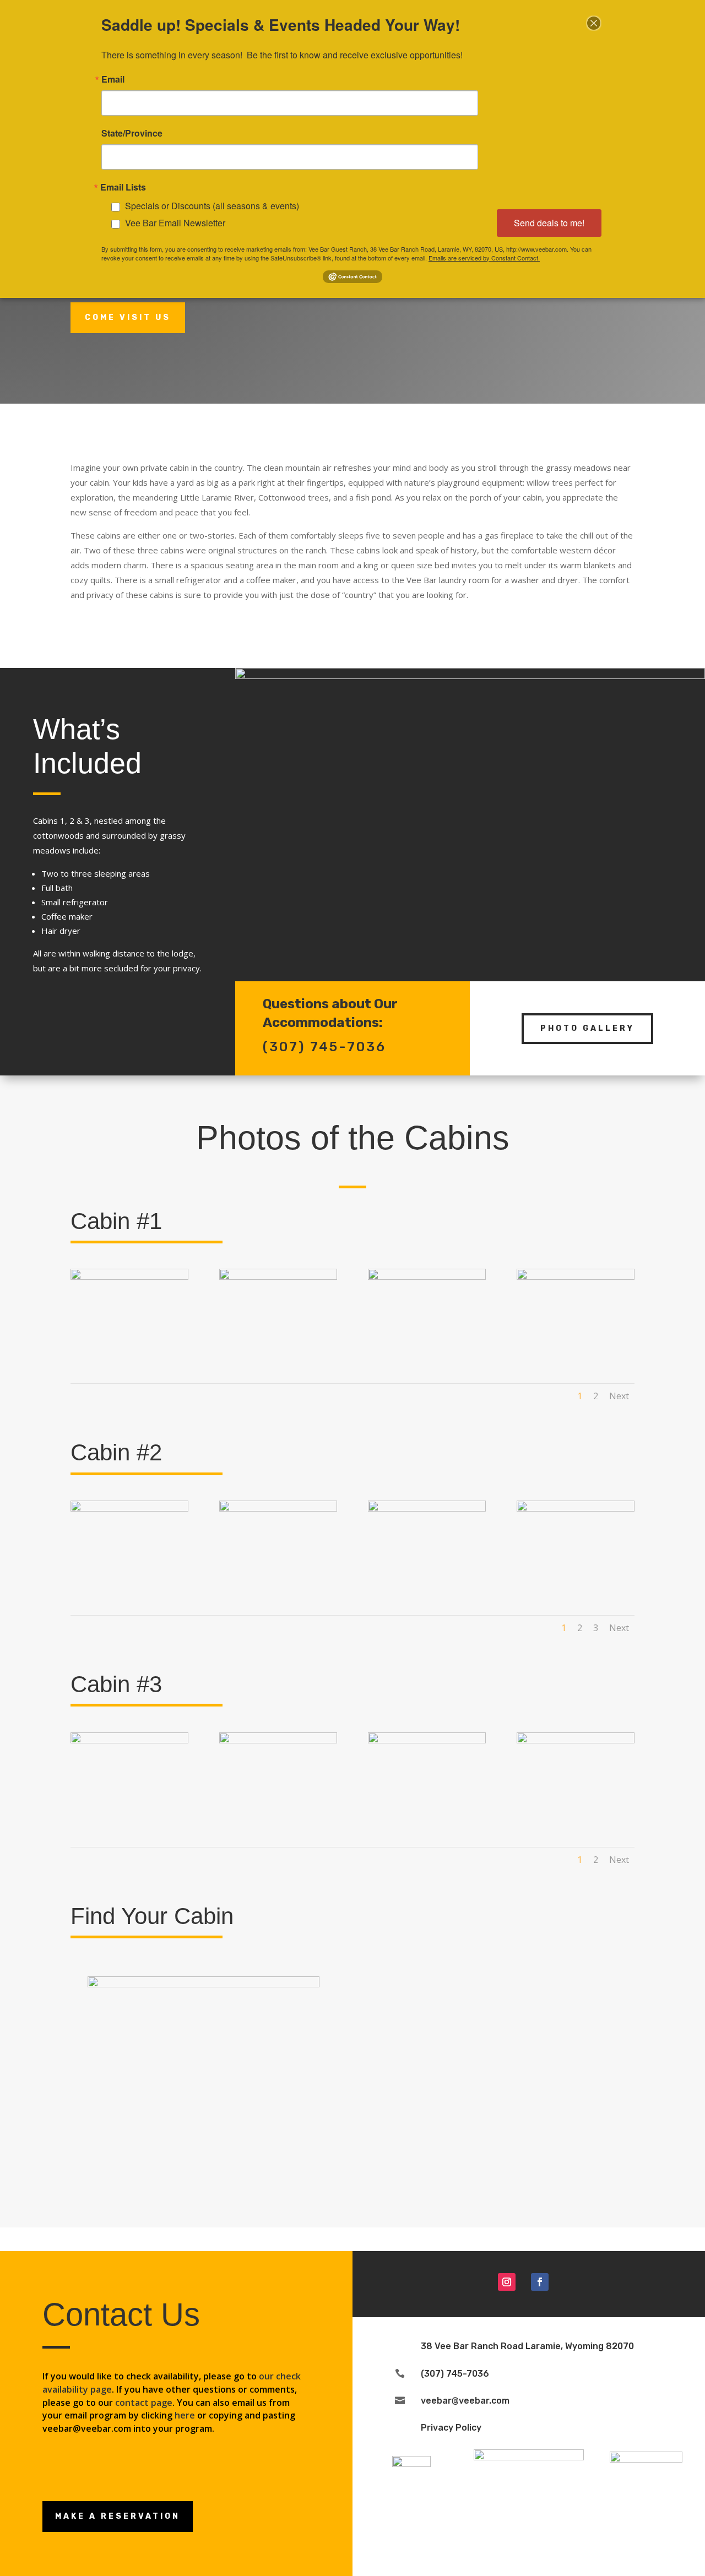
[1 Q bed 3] (576, 1277)
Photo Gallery (587, 1028)
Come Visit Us (128, 317)
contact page (144, 2403)
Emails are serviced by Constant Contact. (484, 258)
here (185, 2415)
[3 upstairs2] (576, 1740)
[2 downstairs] (278, 1509)
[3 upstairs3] (278, 1740)
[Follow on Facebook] (540, 2282)
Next (619, 1396)
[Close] (594, 23)
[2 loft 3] (576, 1509)
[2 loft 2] (427, 1509)
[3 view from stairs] (129, 1740)
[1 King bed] (427, 1277)
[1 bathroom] (278, 1277)
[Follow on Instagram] (507, 2282)
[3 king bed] (427, 1740)
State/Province (132, 133)
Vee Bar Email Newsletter (175, 223)
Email (113, 79)
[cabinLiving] (129, 1277)
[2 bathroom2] (129, 1509)
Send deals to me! (549, 223)
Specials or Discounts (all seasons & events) (212, 206)
